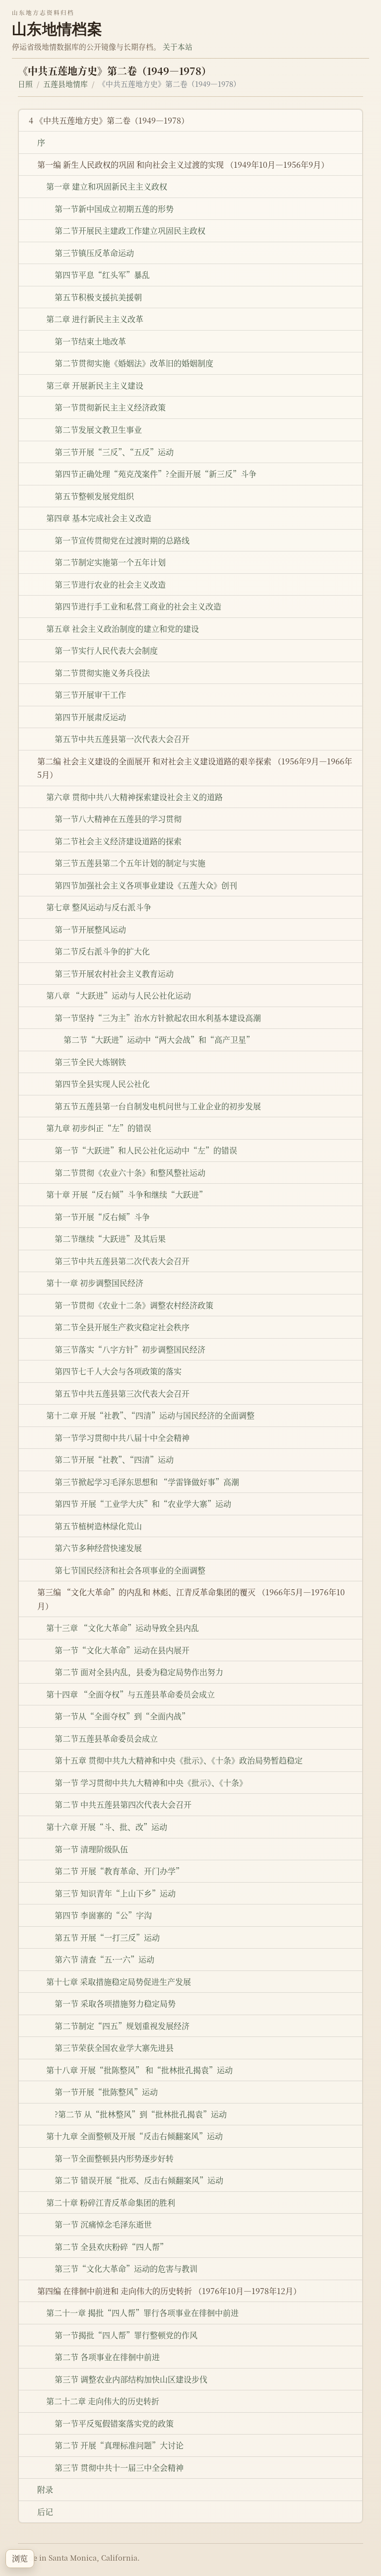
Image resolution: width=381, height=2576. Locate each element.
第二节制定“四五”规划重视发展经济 (122, 2026)
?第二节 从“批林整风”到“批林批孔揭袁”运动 (141, 2114)
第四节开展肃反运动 (90, 717)
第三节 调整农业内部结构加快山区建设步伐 (131, 2379)
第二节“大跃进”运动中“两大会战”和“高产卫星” (159, 1040)
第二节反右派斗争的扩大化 (102, 951)
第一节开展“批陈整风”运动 (106, 2092)
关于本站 (178, 46)
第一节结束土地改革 (90, 341)
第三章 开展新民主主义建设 (95, 385)
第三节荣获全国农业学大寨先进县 (114, 2048)
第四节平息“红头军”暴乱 (102, 275)
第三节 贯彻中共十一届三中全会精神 (119, 2468)
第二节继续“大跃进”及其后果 (110, 1239)
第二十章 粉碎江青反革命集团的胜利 (111, 2203)
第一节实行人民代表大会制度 (106, 650)
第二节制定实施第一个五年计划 (110, 562)
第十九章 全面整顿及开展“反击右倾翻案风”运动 (134, 2136)
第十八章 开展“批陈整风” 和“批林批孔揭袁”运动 (139, 2070)
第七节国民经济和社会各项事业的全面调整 (130, 1570)
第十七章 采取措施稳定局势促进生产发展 (119, 1982)
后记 (45, 2512)
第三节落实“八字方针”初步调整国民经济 (130, 1349)
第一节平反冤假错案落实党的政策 (114, 2423)
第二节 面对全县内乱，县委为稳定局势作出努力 (139, 1672)
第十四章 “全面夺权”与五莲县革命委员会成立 (130, 1694)
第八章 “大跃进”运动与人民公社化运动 (119, 995)
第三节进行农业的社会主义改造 (110, 584)
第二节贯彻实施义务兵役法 (102, 673)
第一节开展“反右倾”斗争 (102, 1217)
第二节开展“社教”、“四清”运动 (114, 1459)
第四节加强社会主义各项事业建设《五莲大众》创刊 (146, 885)
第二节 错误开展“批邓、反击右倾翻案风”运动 (139, 2180)
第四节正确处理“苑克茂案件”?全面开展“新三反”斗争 (156, 474)
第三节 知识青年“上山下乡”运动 (115, 1893)
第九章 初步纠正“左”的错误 (99, 1128)
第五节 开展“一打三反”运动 (107, 1937)
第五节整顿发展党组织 (94, 496)
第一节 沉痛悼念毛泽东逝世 (103, 2224)
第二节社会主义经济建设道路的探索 (118, 841)
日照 (25, 84)
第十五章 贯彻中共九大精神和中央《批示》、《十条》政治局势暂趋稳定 (179, 1760)
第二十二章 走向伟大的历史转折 (103, 2401)
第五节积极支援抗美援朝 (98, 297)
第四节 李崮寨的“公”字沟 (103, 1915)
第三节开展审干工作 (90, 695)
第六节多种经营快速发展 (98, 1548)
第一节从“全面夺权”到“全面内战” (122, 1716)
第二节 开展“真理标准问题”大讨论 (119, 2445)
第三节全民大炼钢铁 (90, 1062)
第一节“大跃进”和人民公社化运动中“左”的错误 (146, 1150)
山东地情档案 (57, 29)
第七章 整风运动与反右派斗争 (99, 907)
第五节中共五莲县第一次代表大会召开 (122, 739)
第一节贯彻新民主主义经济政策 (110, 407)
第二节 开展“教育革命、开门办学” (119, 1871)
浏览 (20, 2558)
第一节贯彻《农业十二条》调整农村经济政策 (134, 1305)
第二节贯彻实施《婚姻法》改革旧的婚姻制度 (134, 363)
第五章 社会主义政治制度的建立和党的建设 (123, 629)
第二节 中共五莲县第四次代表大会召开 (123, 1804)
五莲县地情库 (65, 84)
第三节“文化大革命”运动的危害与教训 (126, 2269)
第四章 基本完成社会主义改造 (99, 518)
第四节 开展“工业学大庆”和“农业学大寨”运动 (143, 1504)
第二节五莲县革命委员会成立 (106, 1738)
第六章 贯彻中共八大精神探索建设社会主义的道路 (134, 797)
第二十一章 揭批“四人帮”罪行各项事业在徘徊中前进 (142, 2313)
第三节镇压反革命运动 (94, 253)
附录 (45, 2489)
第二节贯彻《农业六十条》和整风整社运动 (130, 1173)
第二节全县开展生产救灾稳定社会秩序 (122, 1327)
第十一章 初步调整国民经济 (95, 1283)
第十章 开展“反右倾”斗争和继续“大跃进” (127, 1194)
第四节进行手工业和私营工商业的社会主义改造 (138, 606)
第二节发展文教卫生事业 (98, 430)
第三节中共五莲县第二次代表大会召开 (122, 1261)
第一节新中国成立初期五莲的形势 (114, 209)
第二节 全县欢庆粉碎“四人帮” (111, 2247)
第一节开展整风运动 (90, 929)
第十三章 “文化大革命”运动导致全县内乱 (123, 1628)
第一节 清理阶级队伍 (91, 1849)
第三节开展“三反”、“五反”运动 (114, 452)
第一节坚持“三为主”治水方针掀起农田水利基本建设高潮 (158, 1018)
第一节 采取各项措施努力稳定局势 (115, 2003)
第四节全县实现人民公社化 (102, 1084)
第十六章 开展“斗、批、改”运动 (107, 1827)
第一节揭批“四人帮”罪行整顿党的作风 (126, 2335)
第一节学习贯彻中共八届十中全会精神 (122, 1438)
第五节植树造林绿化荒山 (98, 1526)
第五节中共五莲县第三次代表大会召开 (122, 1393)
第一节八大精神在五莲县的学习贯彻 (118, 819)
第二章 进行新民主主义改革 (95, 319)
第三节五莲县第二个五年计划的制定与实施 (130, 863)
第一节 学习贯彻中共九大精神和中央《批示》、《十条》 (151, 1783)
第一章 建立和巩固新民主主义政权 (107, 186)
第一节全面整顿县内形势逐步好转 (114, 2158)
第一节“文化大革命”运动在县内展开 (122, 1650)
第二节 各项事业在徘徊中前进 (107, 2357)
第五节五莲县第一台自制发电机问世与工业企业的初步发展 (158, 1106)
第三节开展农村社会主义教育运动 (114, 974)
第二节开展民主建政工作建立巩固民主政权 (130, 231)
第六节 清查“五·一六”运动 (104, 1959)
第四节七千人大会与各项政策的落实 (118, 1371)
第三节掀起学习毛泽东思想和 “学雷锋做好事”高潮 (147, 1482)
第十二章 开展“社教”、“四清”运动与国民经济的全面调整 (150, 1415)
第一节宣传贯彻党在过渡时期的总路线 (122, 540)
